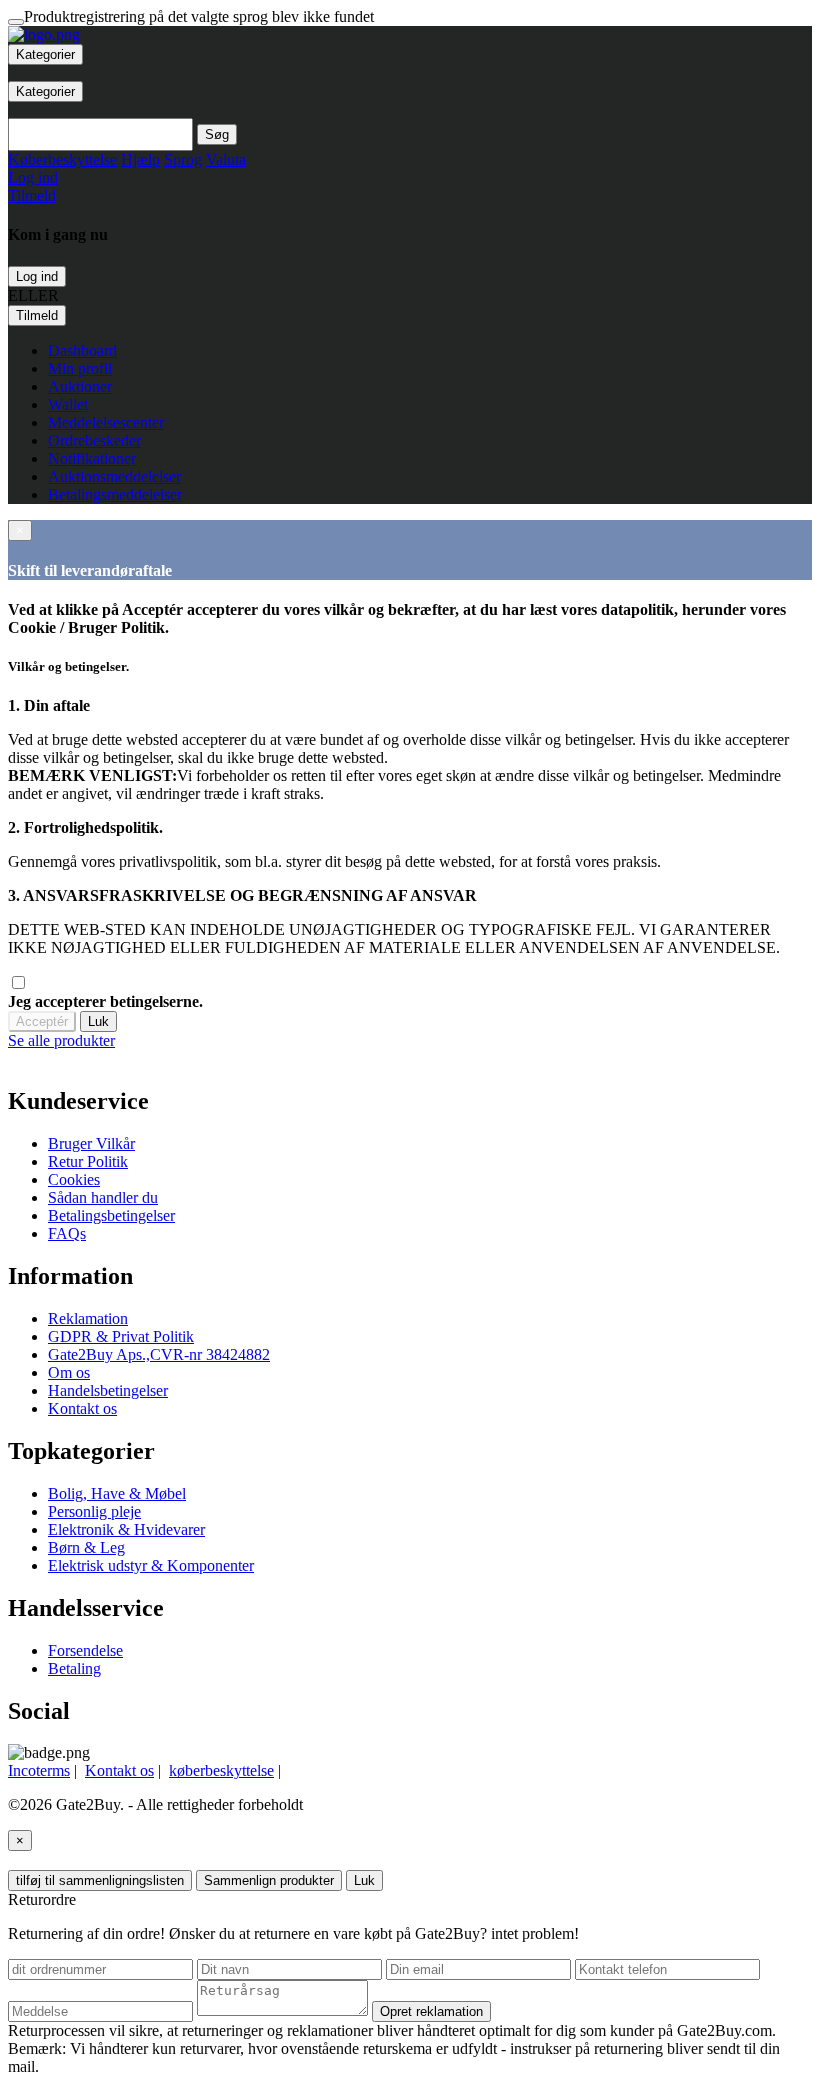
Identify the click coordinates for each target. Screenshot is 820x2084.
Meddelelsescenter (106, 422)
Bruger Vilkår (91, 1143)
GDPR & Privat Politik (121, 1336)
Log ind (37, 276)
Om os (69, 1372)
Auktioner (80, 386)
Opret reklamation (431, 2011)
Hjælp (140, 159)
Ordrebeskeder (94, 440)
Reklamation (88, 1318)
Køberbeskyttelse (62, 159)
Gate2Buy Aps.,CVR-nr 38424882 (159, 1354)
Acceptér (42, 1021)
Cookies (74, 1179)
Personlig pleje (94, 1511)
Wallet (68, 404)
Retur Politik (88, 1161)
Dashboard (82, 350)
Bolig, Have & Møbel (117, 1493)
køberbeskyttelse (221, 1770)
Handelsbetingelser (108, 1390)
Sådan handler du (103, 1197)
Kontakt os (82, 1408)
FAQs (67, 1233)
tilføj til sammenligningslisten (100, 1880)
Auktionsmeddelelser (114, 476)
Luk (98, 1021)
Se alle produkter (61, 1040)
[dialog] (410, 1041)
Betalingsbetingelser (111, 1215)
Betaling (74, 1668)
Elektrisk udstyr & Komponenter (151, 1565)
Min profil (80, 368)
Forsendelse (85, 1650)
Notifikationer (92, 458)
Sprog (183, 159)
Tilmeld (37, 315)
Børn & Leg (86, 1547)
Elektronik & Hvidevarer (126, 1529)
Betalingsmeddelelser (115, 494)
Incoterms (39, 1770)
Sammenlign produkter (269, 1880)
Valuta (226, 159)
